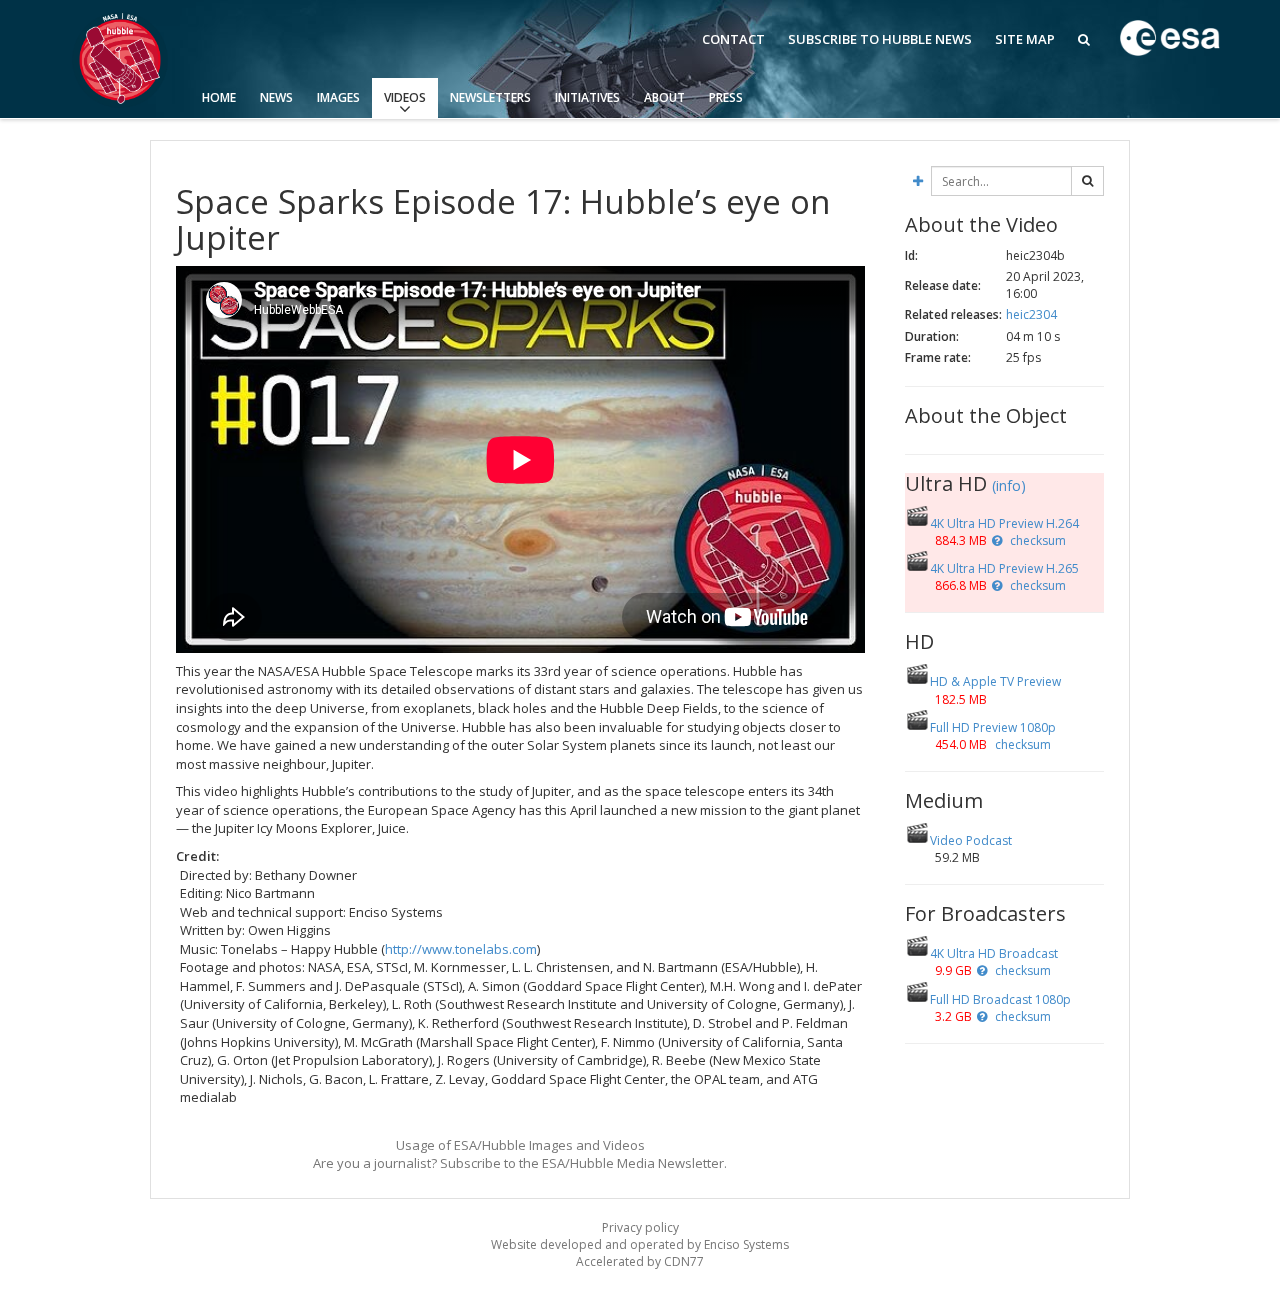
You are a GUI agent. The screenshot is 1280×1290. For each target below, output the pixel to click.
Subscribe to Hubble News (880, 39)
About (664, 97)
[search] (1087, 181)
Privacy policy (640, 1227)
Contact (733, 39)
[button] (997, 540)
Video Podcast (971, 840)
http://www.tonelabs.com (461, 949)
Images (338, 97)
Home (219, 97)
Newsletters (490, 97)
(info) (1009, 485)
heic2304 (1031, 314)
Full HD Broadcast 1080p (1000, 999)
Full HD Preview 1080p (993, 727)
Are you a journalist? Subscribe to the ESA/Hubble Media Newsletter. (520, 1163)
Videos (405, 97)
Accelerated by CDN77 (640, 1261)
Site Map (1025, 39)
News (276, 97)
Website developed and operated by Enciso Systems (640, 1244)
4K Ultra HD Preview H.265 (1004, 568)
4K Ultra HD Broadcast (994, 953)
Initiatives (587, 97)
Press (726, 97)
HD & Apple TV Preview (995, 681)
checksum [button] (1036, 540)
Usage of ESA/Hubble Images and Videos (520, 1145)
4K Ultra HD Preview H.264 (1004, 523)
